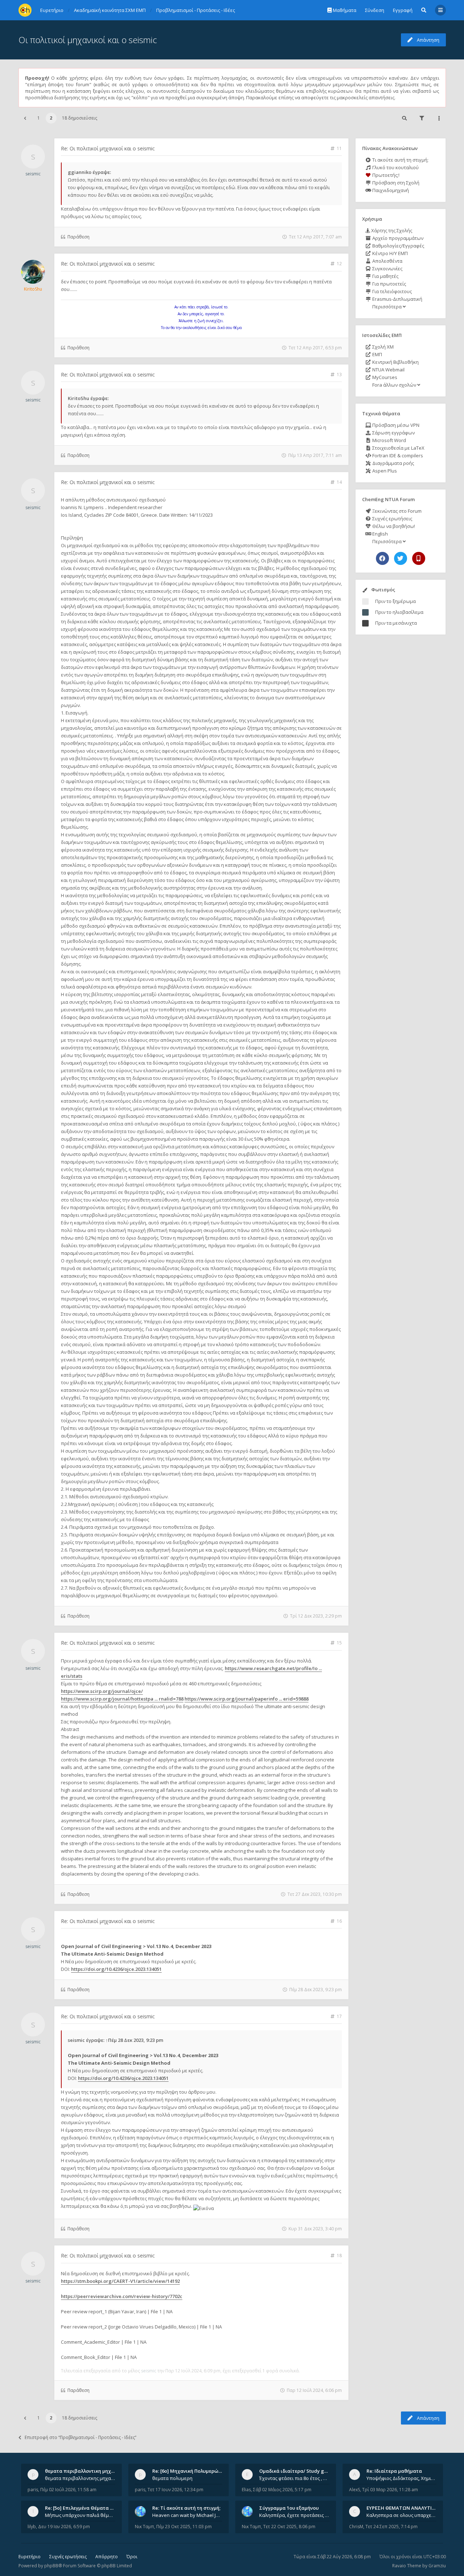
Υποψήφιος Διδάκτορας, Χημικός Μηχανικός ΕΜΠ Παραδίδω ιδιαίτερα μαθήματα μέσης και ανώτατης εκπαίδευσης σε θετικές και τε (402, 2478)
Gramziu (437, 2566)
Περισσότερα (387, 307)
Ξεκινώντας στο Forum (396, 511)
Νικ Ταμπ (144, 2527)
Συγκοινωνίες (387, 269)
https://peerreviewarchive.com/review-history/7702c (122, 2296)
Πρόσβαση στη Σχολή (395, 183)
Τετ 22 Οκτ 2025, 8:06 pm (289, 2527)
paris (33, 2490)
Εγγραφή (403, 10)
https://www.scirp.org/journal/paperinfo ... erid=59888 (246, 1699)
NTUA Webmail (388, 370)
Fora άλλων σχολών (394, 385)
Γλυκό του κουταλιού (395, 167)
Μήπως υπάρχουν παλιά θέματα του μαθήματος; (80, 2515)
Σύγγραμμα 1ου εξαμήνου (289, 2508)
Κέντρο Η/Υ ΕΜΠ (390, 253)
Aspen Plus (384, 471)
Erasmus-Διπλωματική (397, 299)
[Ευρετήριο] (25, 10)
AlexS (355, 2490)
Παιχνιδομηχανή (390, 190)
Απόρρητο (107, 2557)
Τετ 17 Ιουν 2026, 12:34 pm (175, 2490)
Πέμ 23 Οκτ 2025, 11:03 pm (184, 2527)
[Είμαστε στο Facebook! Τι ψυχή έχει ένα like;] (382, 558)
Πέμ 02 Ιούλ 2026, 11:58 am (68, 2490)
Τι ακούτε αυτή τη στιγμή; (400, 160)
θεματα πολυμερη (172, 2478)
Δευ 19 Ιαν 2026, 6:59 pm (64, 2527)
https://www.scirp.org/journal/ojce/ (102, 1691)
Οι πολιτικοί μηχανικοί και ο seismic (88, 40)
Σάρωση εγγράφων (393, 433)
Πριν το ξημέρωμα (395, 601)
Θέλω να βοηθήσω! (393, 526)
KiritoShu (33, 289)
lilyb (32, 2527)
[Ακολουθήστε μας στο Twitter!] (401, 558)
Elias (246, 2490)
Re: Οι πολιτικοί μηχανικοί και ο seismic (108, 148)
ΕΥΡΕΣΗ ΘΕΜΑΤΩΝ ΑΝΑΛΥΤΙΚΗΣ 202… (410, 2508)
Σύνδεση (375, 10)
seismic (33, 174)
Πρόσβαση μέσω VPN (395, 425)
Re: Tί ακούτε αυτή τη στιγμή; (186, 2508)
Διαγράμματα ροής (393, 463)
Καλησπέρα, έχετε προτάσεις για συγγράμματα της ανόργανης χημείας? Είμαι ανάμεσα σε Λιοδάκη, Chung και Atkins (294, 2515)
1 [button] (39, 118)
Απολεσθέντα (387, 261)
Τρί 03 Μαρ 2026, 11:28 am (390, 2490)
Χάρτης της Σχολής (391, 230)
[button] (25, 118)
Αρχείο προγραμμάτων (397, 238)
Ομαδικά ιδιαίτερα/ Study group (297, 2471)
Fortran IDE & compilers (397, 455)
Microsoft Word (389, 440)
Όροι (132, 2557)
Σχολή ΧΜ (382, 347)
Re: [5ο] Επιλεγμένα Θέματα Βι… (82, 2508)
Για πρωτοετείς (389, 284)
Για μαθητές (385, 276)
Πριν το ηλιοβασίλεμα (399, 612)
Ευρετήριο (30, 2557)
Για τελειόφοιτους (391, 291)
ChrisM (356, 2527)
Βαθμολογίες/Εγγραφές (398, 246)
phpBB (51, 2566)
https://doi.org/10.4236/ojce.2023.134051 (116, 1969)
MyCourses (384, 377)
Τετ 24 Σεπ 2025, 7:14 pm (391, 2527)
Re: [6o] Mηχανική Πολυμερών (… (190, 2471)
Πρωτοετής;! (385, 175)
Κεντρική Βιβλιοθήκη (395, 362)
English (380, 534)
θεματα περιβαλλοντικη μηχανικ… (85, 2471)
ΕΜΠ (377, 354)
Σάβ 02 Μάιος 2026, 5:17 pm (282, 2490)
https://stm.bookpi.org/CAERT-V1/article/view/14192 (120, 2281)
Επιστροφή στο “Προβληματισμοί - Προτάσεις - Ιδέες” (80, 2437)
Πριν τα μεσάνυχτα (396, 623)
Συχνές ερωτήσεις (392, 519)
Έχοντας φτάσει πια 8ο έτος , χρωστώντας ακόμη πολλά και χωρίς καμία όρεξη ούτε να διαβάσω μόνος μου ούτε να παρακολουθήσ (294, 2478)
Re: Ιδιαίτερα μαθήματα (394, 2471)
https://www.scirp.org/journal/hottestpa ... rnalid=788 (122, 1699)
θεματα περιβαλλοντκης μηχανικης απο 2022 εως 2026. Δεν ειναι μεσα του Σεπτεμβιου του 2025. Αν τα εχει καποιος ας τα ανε (80, 2478)
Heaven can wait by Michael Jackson (187, 2515)
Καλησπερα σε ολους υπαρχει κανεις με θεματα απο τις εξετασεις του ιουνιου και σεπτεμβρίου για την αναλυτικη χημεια (402, 2515)
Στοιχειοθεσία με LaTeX (398, 448)
